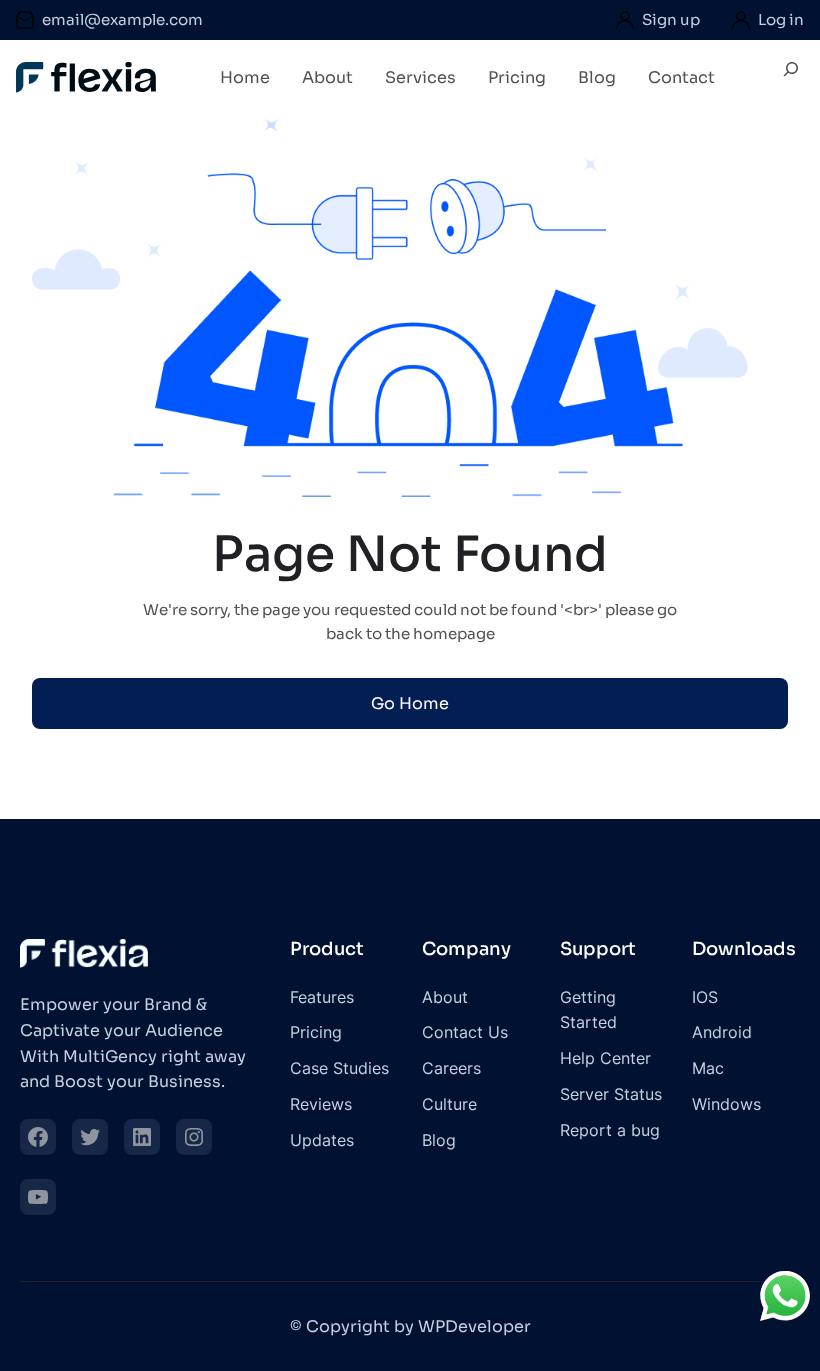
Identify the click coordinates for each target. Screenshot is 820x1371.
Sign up (671, 19)
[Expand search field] (791, 77)
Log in (781, 19)
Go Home (410, 703)
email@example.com (122, 19)
